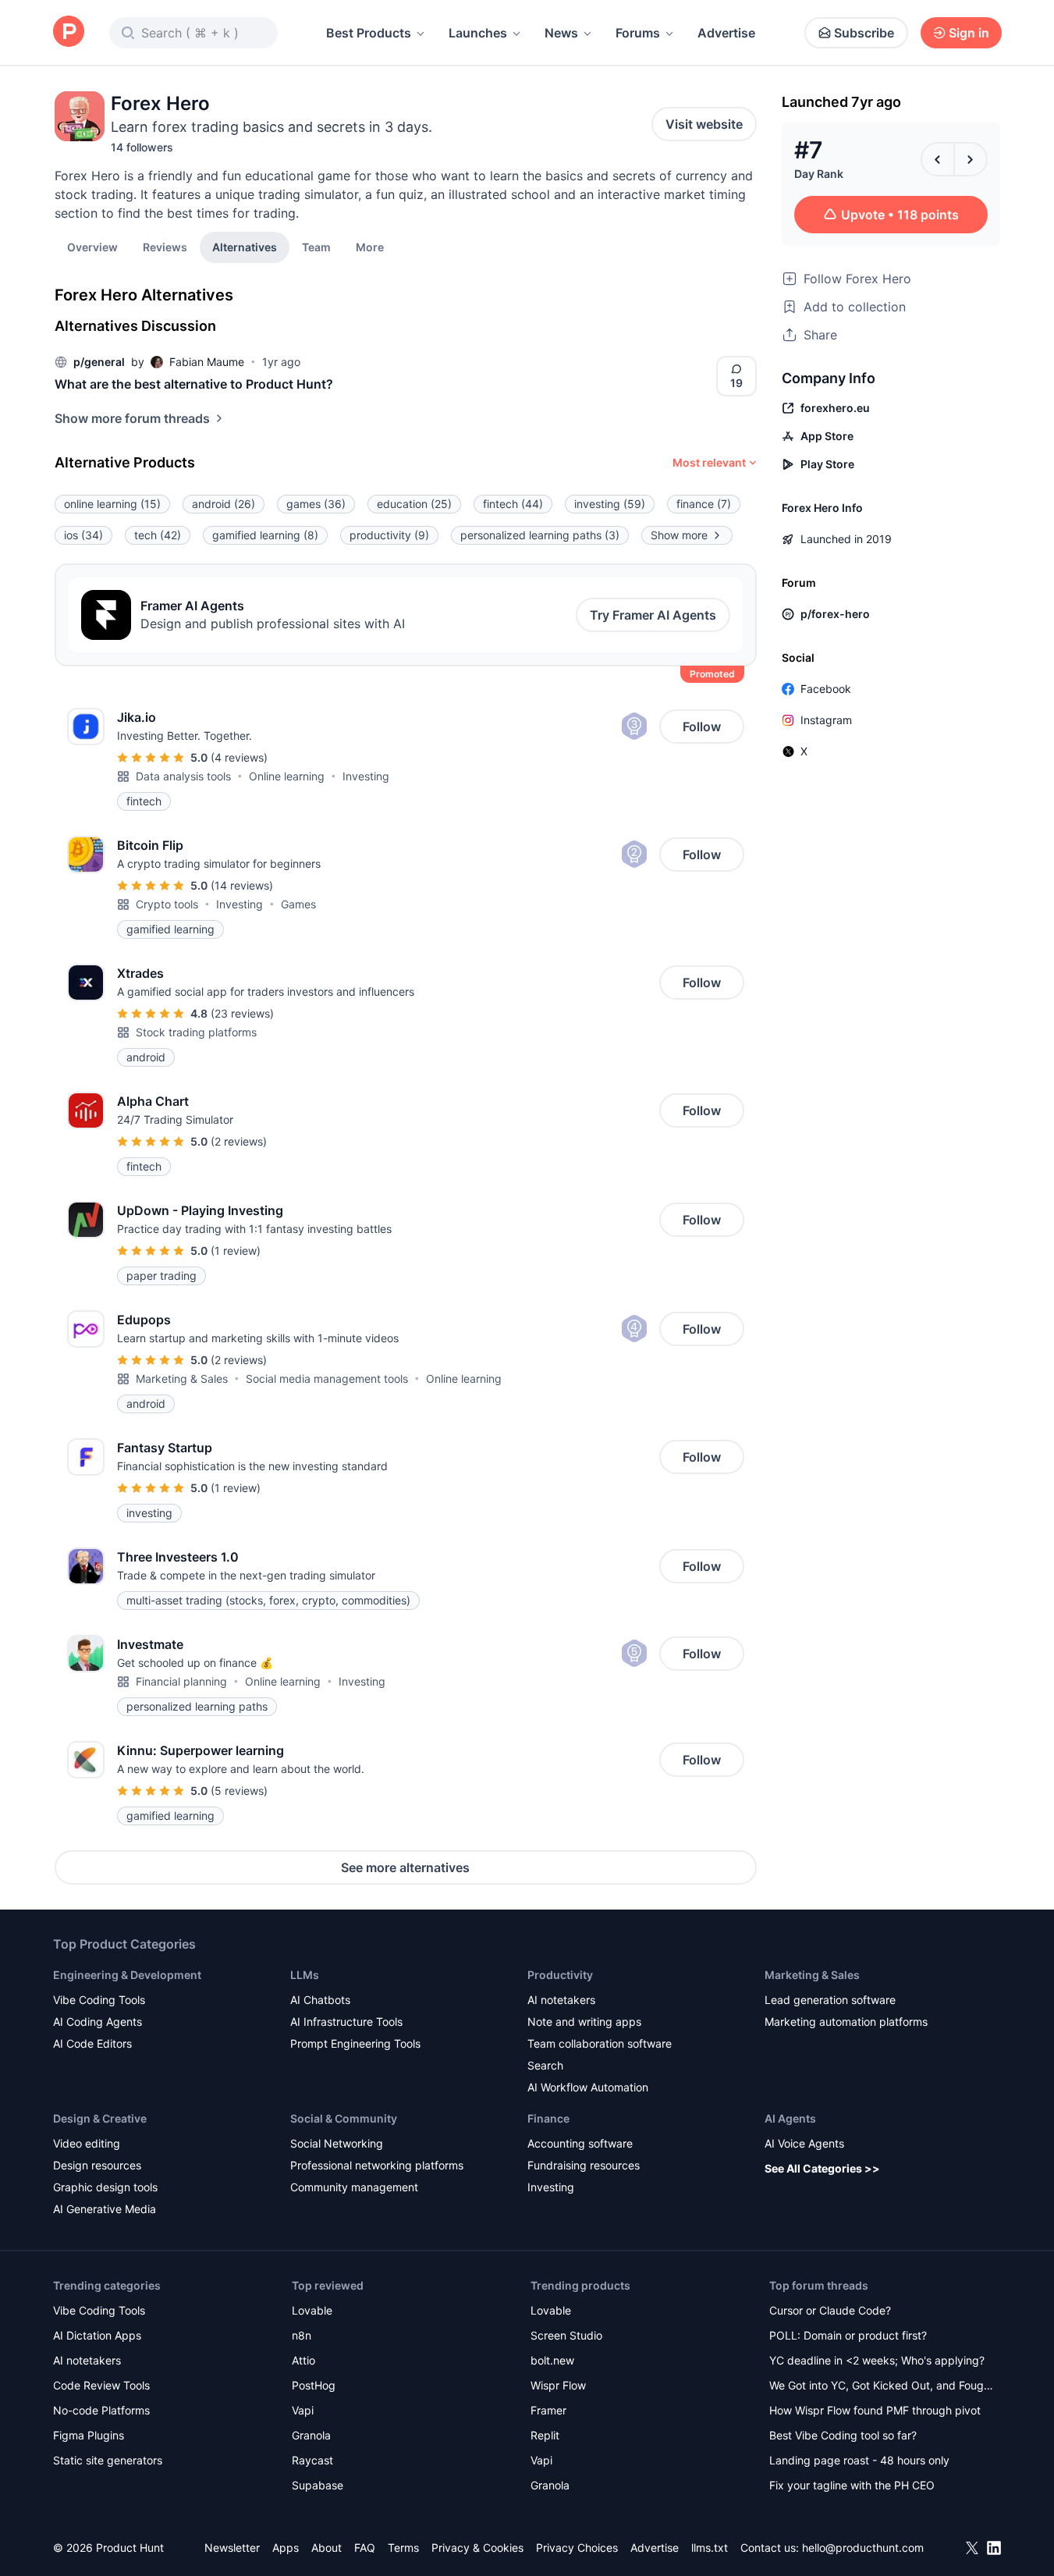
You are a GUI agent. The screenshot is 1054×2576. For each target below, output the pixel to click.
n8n (302, 2335)
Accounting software (580, 2143)
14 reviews (242, 885)
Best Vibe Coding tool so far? (843, 2435)
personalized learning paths (540, 535)
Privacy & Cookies (477, 2548)
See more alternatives (405, 1867)
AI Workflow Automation (588, 2087)
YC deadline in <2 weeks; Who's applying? (877, 2360)
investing (610, 504)
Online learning (287, 776)
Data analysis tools (183, 776)
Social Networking (337, 2143)
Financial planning (181, 1681)
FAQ (365, 2548)
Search (545, 2065)
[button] (370, 247)
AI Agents (790, 2118)
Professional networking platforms (377, 2165)
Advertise (726, 33)
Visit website (704, 124)
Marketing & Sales (182, 1379)
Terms (403, 2548)
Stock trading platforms (196, 1032)
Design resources (97, 2165)
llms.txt (710, 2548)
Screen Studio (566, 2335)
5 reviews (239, 1791)
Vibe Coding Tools (99, 2000)
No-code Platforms (101, 2410)
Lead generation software (830, 2000)
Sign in (969, 33)
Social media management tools (327, 1379)
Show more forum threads (132, 418)
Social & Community (344, 2118)
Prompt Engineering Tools (355, 2043)
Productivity (560, 1975)
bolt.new (552, 2360)
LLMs (305, 1975)
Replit (545, 2435)
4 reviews (239, 757)
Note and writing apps (584, 2022)
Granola (311, 2435)
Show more (679, 535)
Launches (478, 33)
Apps (286, 2548)
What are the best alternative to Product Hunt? (194, 384)
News (561, 33)
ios (83, 535)
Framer (548, 2410)
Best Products (369, 33)
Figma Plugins (89, 2435)
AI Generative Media (105, 2209)
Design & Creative (100, 2118)
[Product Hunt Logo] (69, 32)
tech (158, 535)
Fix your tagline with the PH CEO (852, 2485)
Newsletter (232, 2548)
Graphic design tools (105, 2187)
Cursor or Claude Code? (830, 2310)
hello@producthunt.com (863, 2548)
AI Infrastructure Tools (346, 2022)
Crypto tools (167, 904)
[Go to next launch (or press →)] (971, 159)
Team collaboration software (600, 2043)
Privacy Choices (577, 2548)
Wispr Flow (558, 2385)
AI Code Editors (92, 2043)
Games (298, 904)
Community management (354, 2187)
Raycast (312, 2460)
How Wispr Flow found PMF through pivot (875, 2410)
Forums (638, 33)
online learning (112, 504)
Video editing (87, 2143)
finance (704, 504)
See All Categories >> (822, 2168)
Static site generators (108, 2460)
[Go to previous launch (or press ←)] (938, 159)
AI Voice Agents (804, 2143)
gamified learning (265, 535)
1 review (236, 1251)
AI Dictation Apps (97, 2335)
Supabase (318, 2485)
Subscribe (864, 33)
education (414, 504)
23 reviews (242, 1013)
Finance (548, 2118)
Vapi (303, 2410)
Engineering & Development (127, 1975)
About (326, 2548)
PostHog (314, 2385)
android (224, 504)
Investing (366, 776)
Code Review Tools (101, 2385)
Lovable (312, 2310)
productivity (389, 535)
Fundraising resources (584, 2165)
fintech (513, 504)
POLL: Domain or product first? (848, 2335)
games (316, 504)
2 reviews (239, 1141)
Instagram (826, 720)
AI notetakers (561, 2000)
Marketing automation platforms (846, 2022)
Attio (303, 2360)
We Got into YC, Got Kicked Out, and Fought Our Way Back (882, 2387)
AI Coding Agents (98, 2022)
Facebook (826, 689)
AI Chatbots (320, 2000)
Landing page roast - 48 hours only (859, 2460)
